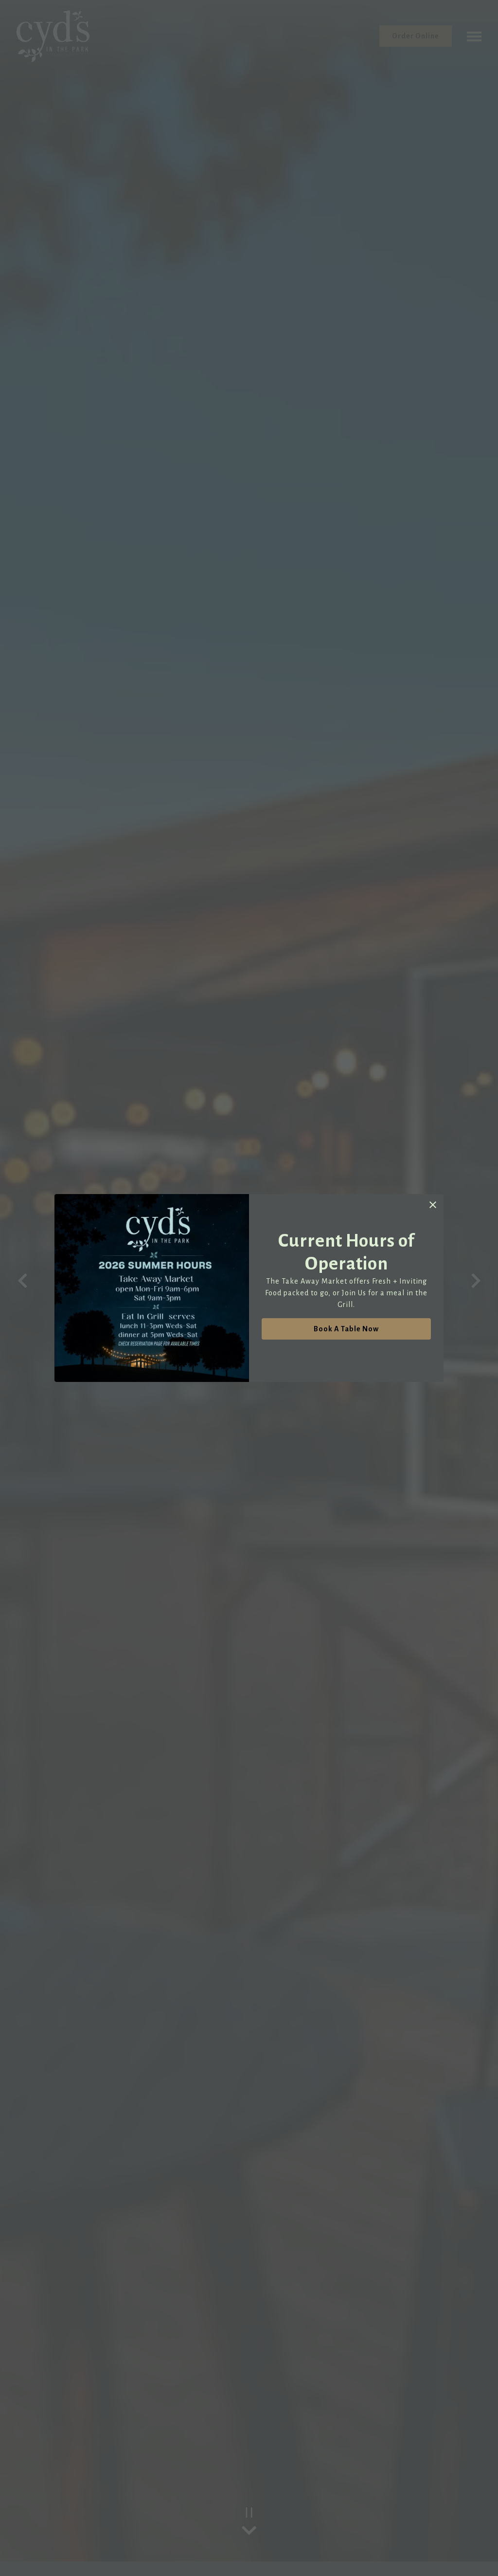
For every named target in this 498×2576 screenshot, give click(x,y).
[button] (433, 1205)
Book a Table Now (346, 1329)
